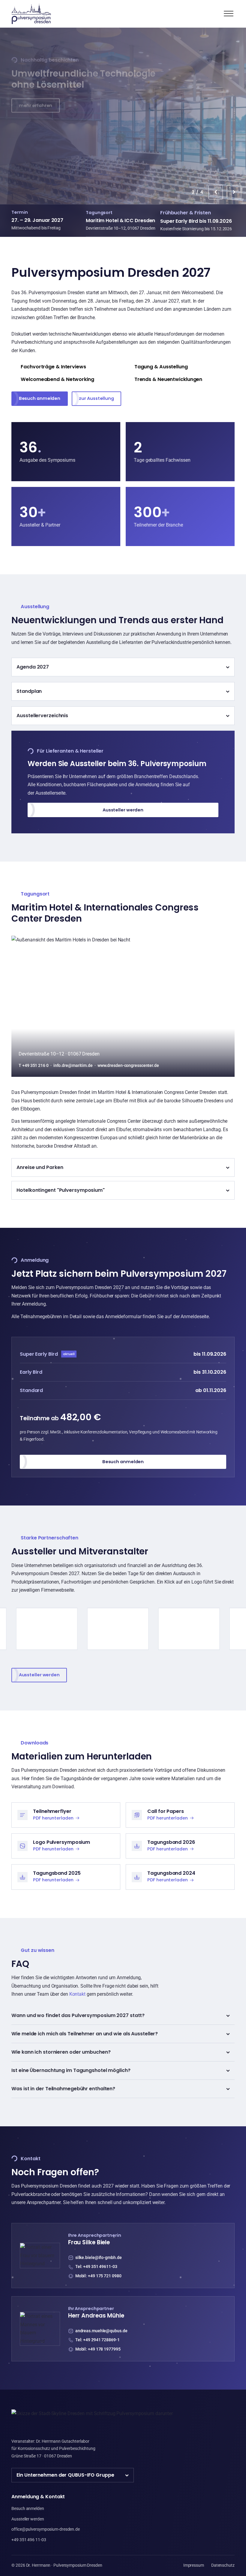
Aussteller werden (39, 105)
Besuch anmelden (40, 398)
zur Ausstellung (96, 398)
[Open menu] (229, 14)
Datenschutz (223, 2565)
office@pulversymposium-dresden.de (46, 2529)
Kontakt (77, 1994)
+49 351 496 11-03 (29, 2540)
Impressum (194, 2565)
